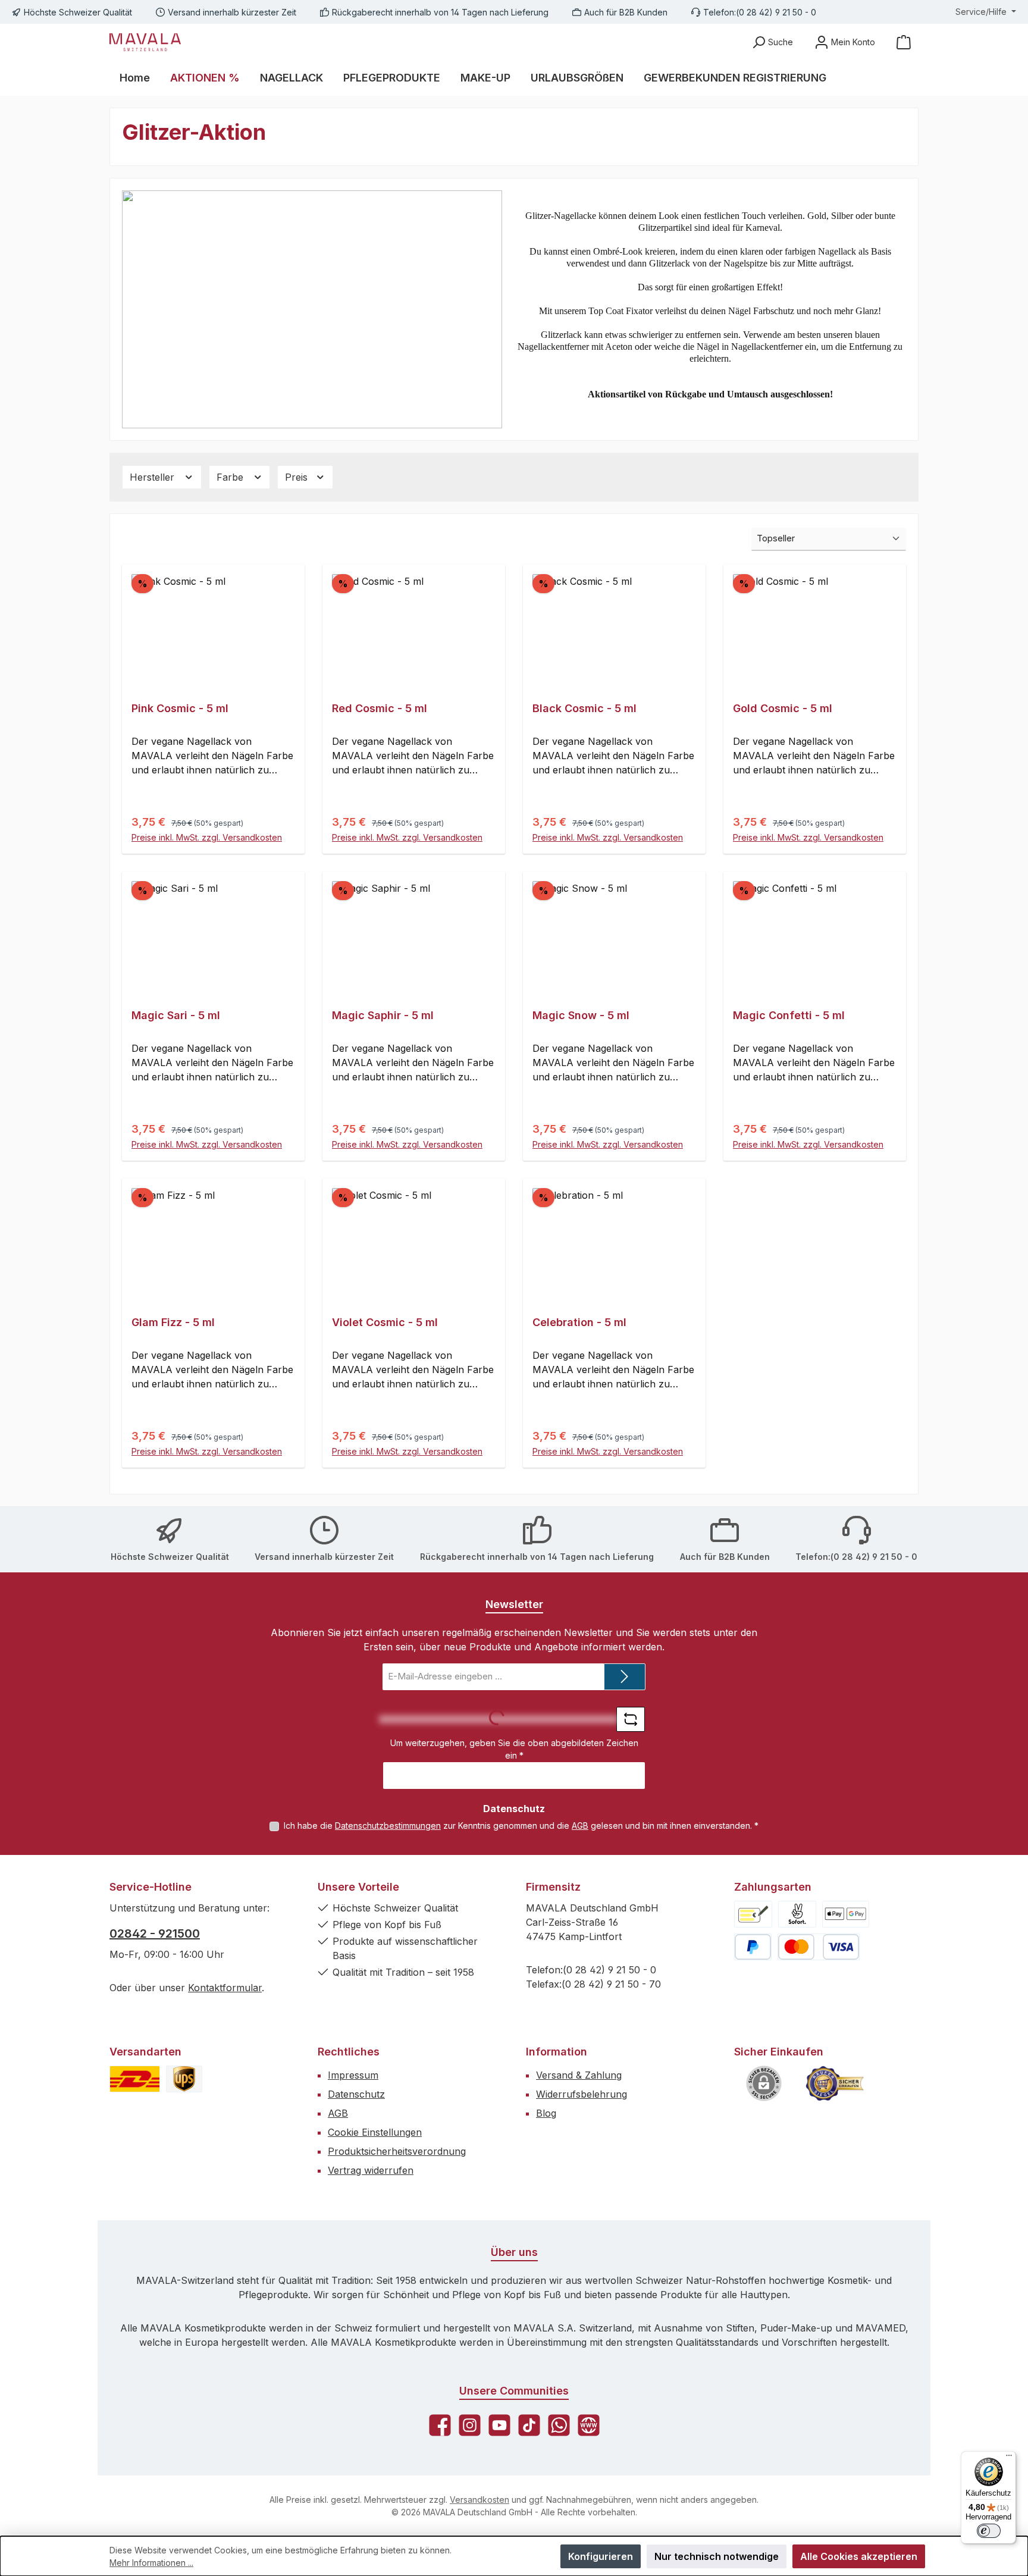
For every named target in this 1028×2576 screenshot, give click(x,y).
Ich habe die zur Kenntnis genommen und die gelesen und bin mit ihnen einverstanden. (521, 1826)
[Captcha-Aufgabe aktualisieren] (631, 1719)
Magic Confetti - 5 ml (789, 1015)
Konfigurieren (601, 2556)
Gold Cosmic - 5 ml (783, 708)
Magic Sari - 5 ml (176, 1015)
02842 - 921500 (155, 1933)
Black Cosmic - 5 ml (584, 708)
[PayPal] (753, 1947)
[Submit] (625, 1677)
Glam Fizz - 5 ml (173, 1322)
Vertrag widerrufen (371, 2170)
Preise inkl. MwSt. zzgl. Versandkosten (207, 837)
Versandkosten (479, 2500)
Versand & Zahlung (579, 2075)
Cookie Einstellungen (375, 2132)
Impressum (353, 2075)
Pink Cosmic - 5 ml (180, 708)
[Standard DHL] (135, 2079)
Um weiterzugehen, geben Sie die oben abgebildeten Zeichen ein (514, 1749)
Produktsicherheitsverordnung (397, 2151)
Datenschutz (356, 2094)
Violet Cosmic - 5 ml (385, 1322)
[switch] (989, 2531)
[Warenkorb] (904, 42)
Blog (546, 2113)
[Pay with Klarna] (797, 1914)
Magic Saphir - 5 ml (383, 1015)
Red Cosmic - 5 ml (380, 708)
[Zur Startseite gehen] (145, 42)
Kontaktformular (225, 1988)
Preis (298, 477)
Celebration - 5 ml (579, 1322)
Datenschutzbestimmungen (388, 1826)
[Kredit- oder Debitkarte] (819, 1947)
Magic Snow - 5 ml (581, 1015)
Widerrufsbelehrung (582, 2094)
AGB (580, 1826)
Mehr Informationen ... (151, 2563)
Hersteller (153, 477)
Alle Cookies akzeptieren (859, 2556)
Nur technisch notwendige (717, 2556)
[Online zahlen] (846, 1914)
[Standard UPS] (184, 2079)
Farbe (231, 477)
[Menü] (1009, 2458)
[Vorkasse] (753, 1914)
